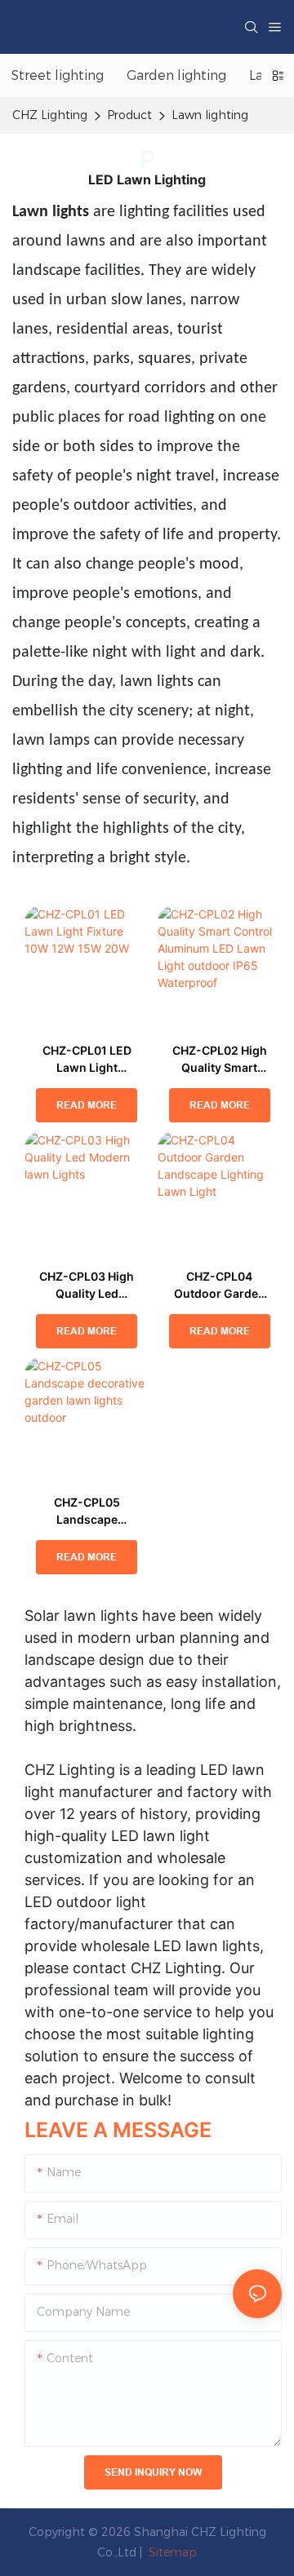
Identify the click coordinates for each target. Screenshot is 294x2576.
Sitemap (171, 2552)
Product (129, 115)
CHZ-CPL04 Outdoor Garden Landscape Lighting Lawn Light (220, 1286)
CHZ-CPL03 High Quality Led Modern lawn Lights (87, 1286)
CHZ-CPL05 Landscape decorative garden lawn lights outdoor (87, 1512)
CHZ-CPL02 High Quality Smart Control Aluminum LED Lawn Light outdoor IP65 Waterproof (220, 1060)
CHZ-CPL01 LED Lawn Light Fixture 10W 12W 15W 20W (87, 1060)
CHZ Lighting (50, 115)
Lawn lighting (210, 115)
